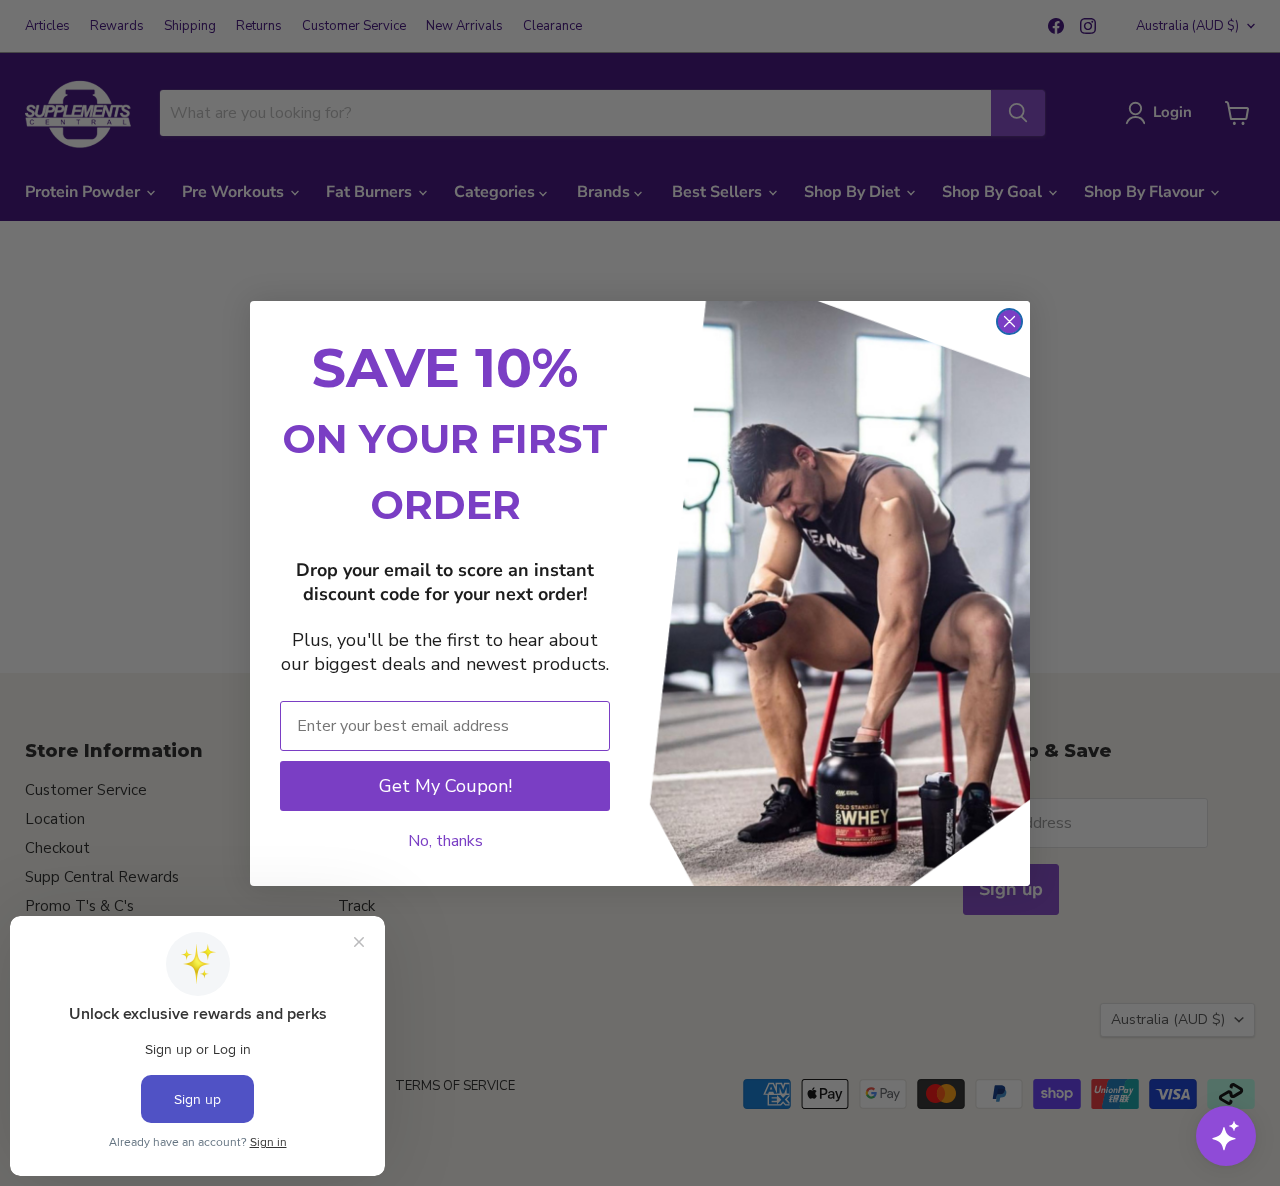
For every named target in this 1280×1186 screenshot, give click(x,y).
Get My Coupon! (445, 786)
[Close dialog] (1009, 321)
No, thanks (445, 841)
